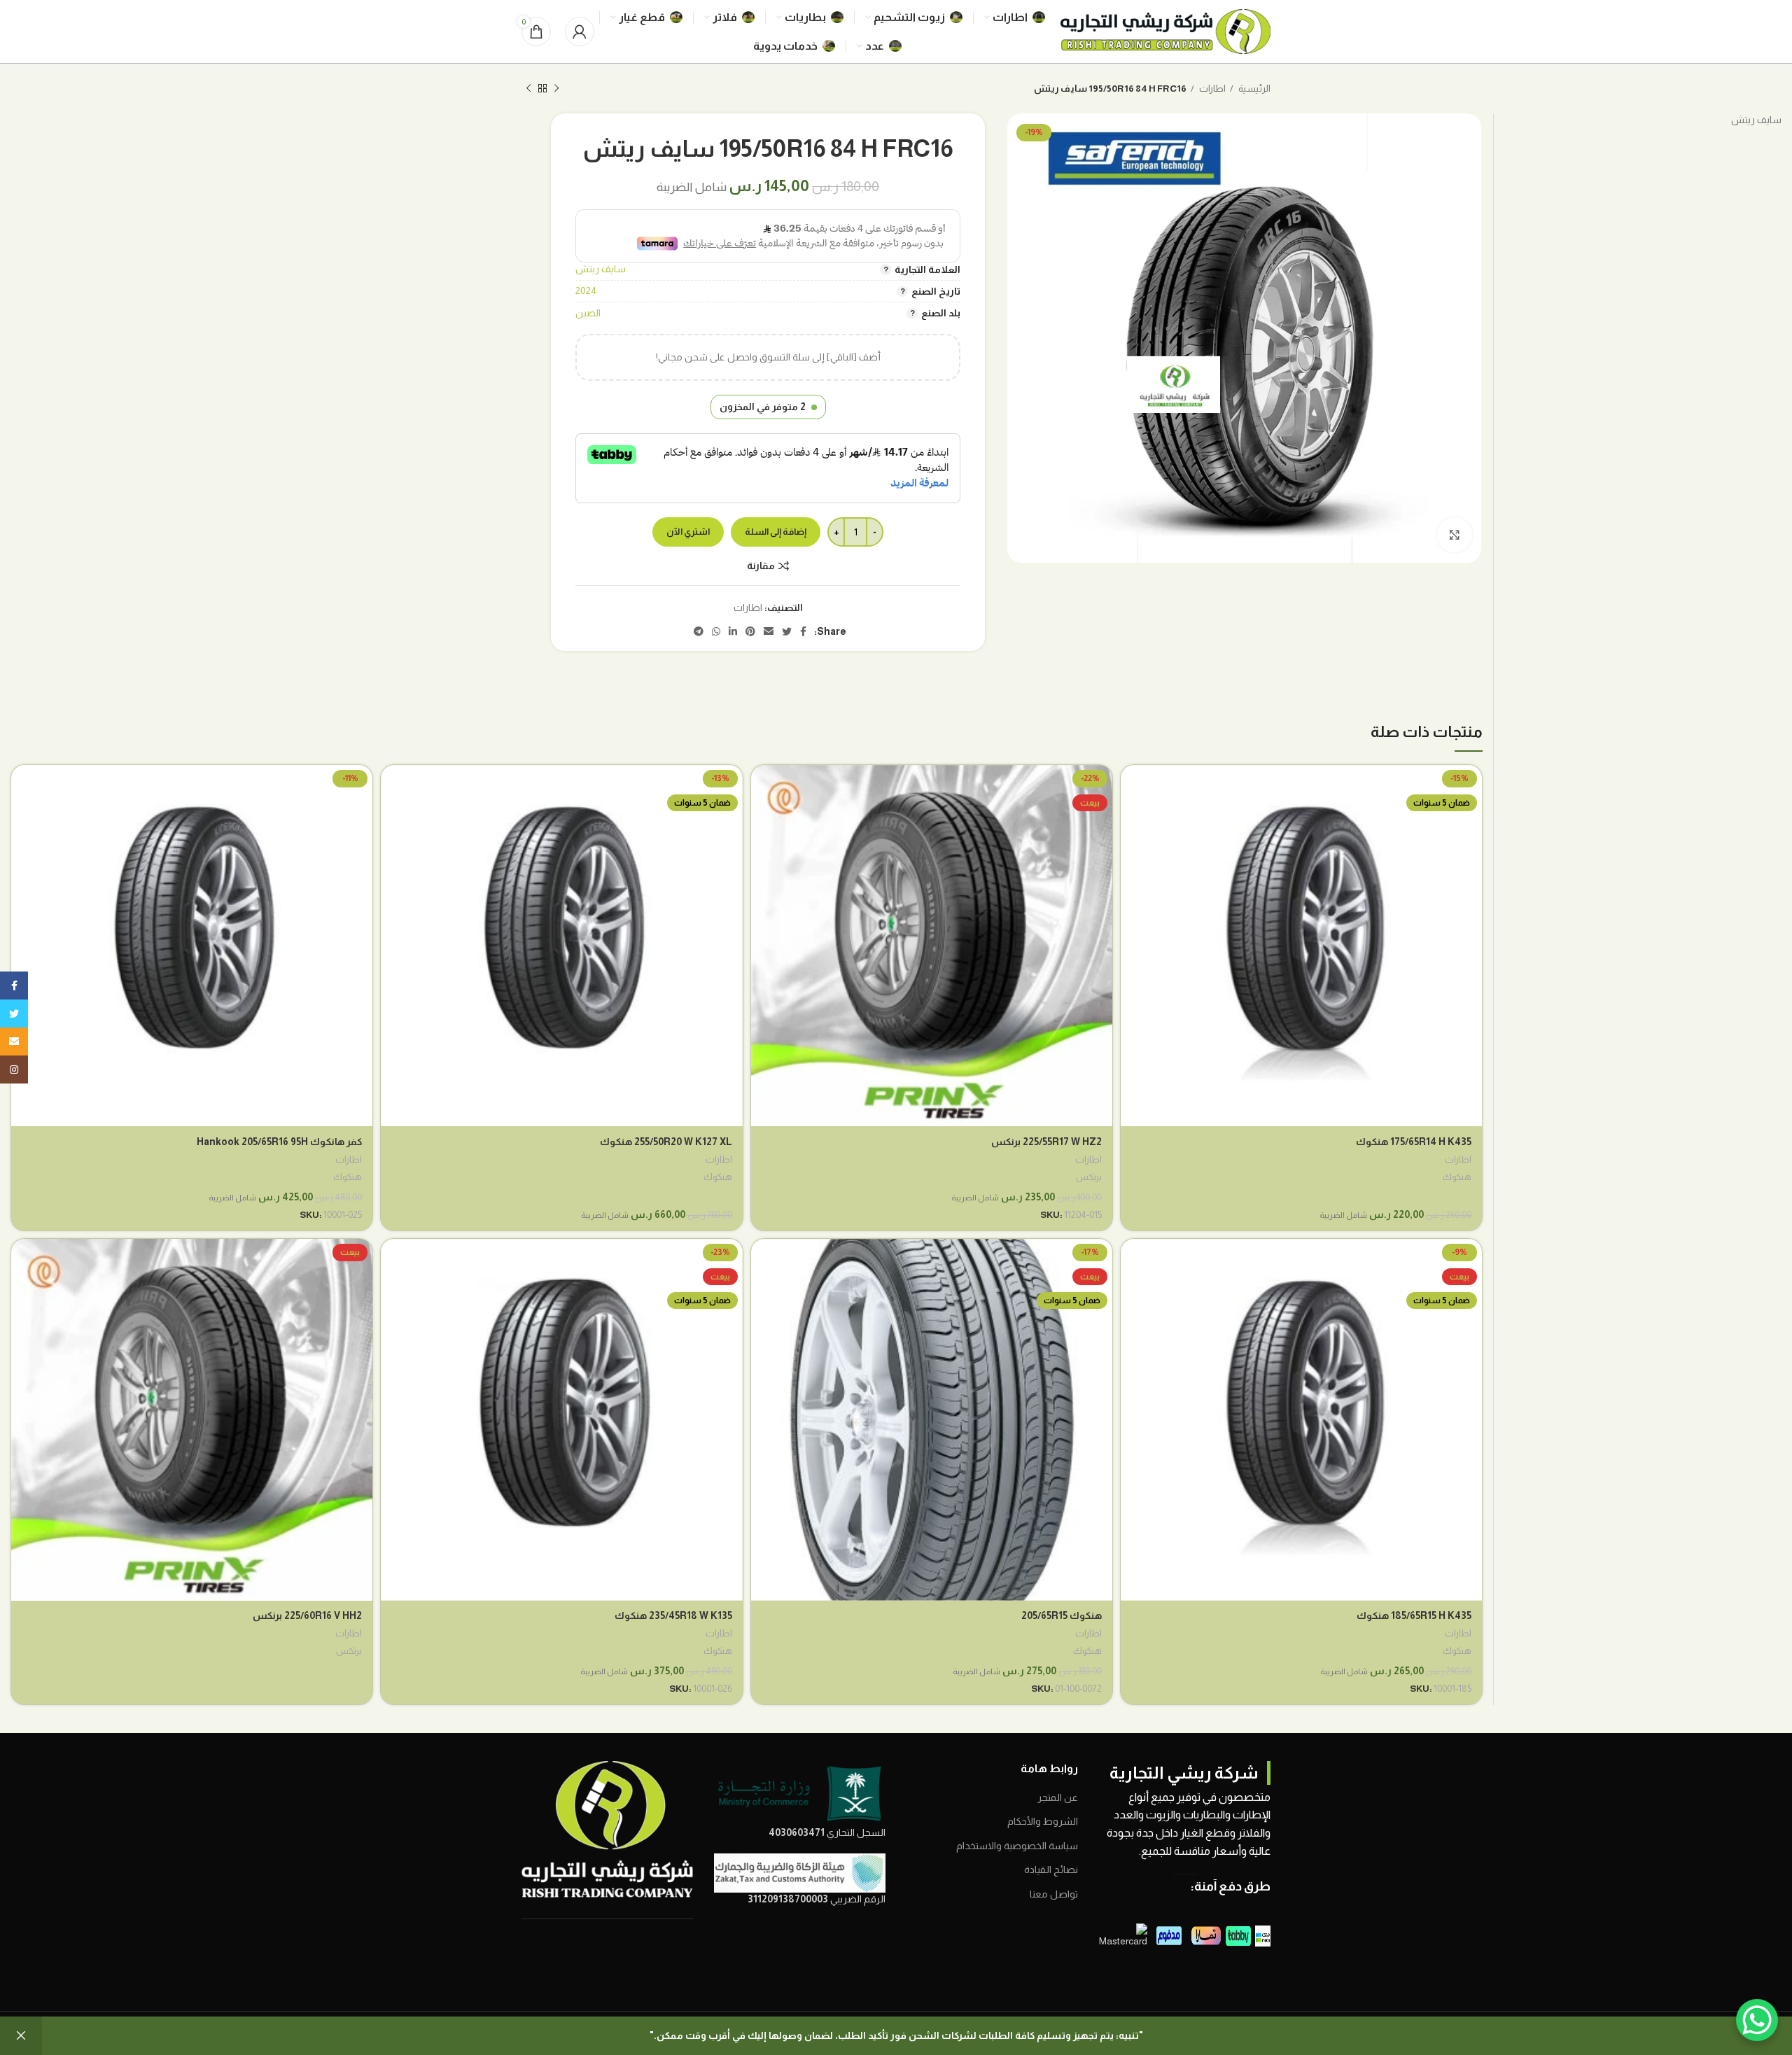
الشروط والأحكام (1043, 1821)
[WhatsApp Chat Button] (1757, 2020)
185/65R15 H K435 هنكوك (1414, 1615)
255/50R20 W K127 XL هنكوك (666, 1142)
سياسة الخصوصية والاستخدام (1017, 1846)
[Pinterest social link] (750, 631)
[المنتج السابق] (556, 89)
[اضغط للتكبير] (1455, 535)
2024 (586, 290)
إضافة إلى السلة (776, 532)
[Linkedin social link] (733, 631)
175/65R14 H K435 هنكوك (1414, 1142)
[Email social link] (769, 631)
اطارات (1212, 89)
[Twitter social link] (787, 631)
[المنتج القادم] (528, 89)
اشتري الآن (688, 532)
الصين (588, 313)
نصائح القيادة (1051, 1870)
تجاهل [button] (21, 2036)
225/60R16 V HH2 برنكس (307, 1615)
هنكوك (1457, 1177)
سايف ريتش (601, 269)
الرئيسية (1254, 89)
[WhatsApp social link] (716, 631)
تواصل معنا (1054, 1894)
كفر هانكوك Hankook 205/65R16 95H (279, 1142)
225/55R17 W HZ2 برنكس (1046, 1142)
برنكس (1089, 1177)
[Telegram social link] (699, 631)
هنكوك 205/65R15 (1062, 1615)
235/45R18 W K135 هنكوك (673, 1615)
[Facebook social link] (803, 631)
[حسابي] (580, 31)
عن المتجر (1058, 1797)
